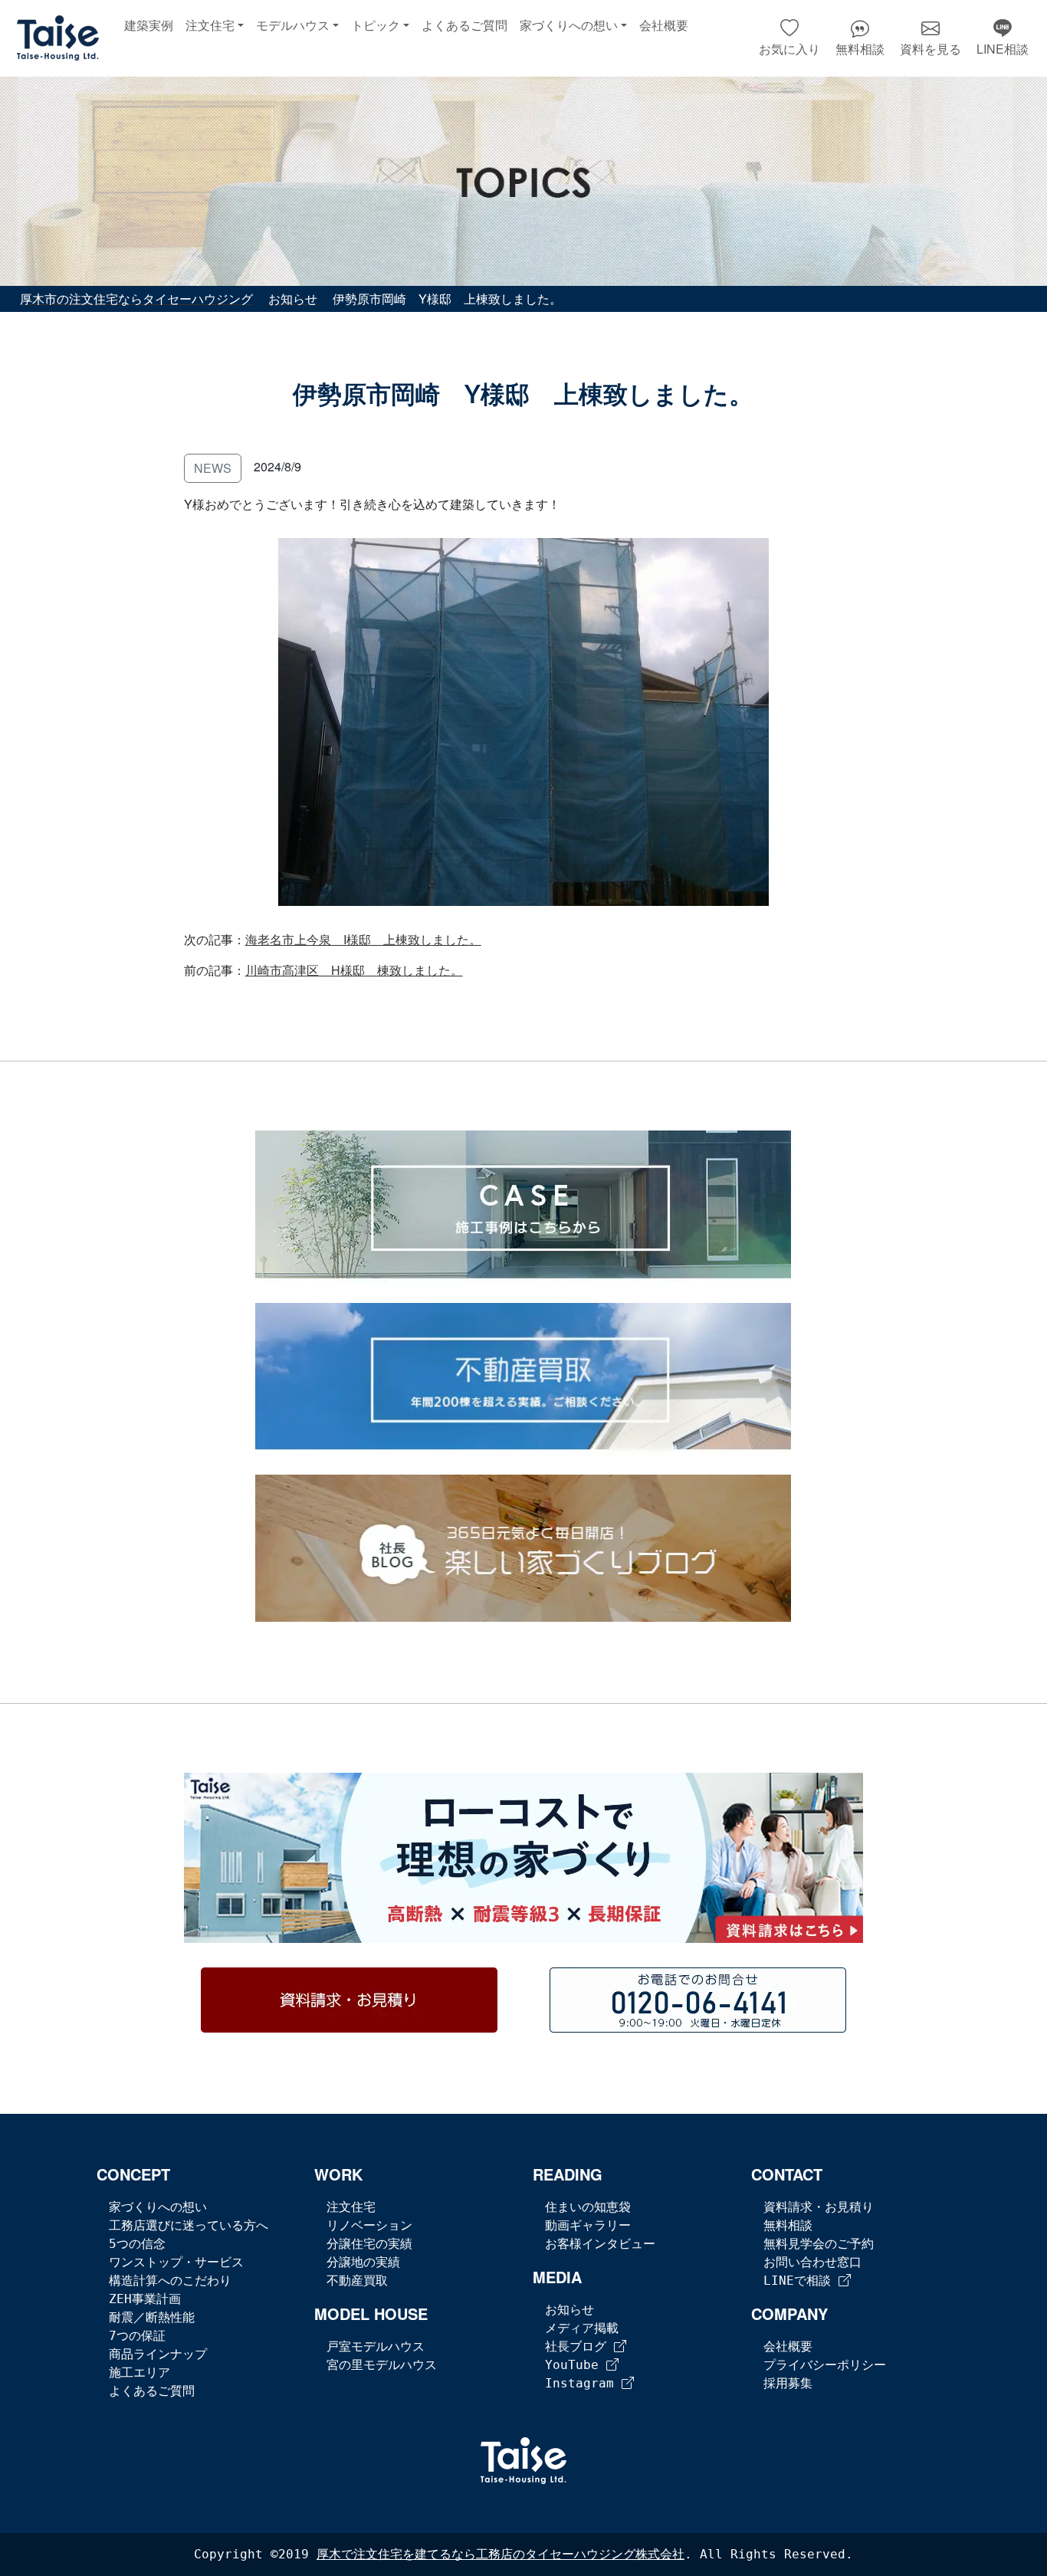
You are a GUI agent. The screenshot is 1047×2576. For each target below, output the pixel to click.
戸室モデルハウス (376, 2346)
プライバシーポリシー (825, 2365)
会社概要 (664, 26)
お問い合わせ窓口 (812, 2262)
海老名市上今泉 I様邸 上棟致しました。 (363, 939)
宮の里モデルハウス (382, 2365)
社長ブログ (579, 2346)
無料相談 (788, 2225)
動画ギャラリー (588, 2225)
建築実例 (149, 26)
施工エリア (139, 2373)
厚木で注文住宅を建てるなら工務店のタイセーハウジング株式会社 (501, 2554)
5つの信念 (137, 2244)
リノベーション (369, 2225)
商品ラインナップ (158, 2354)
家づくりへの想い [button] (569, 26)
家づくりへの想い (158, 2207)
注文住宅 (351, 2207)
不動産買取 (357, 2281)
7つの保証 (137, 2336)
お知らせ (569, 2310)
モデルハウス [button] (293, 26)
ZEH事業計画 (145, 2299)
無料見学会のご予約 (819, 2244)
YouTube (576, 2365)
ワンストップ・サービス (176, 2262)
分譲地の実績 (363, 2262)
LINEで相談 (801, 2281)
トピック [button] (376, 26)
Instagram (583, 2383)
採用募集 (788, 2383)
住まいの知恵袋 (588, 2207)
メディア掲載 (582, 2328)
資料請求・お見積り (819, 2207)
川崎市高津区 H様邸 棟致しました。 (354, 970)
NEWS (213, 468)
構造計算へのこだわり (170, 2281)
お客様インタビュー (600, 2244)
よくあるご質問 (464, 26)
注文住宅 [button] (210, 26)
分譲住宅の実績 (369, 2244)
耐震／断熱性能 (152, 2317)
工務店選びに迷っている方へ (189, 2225)
